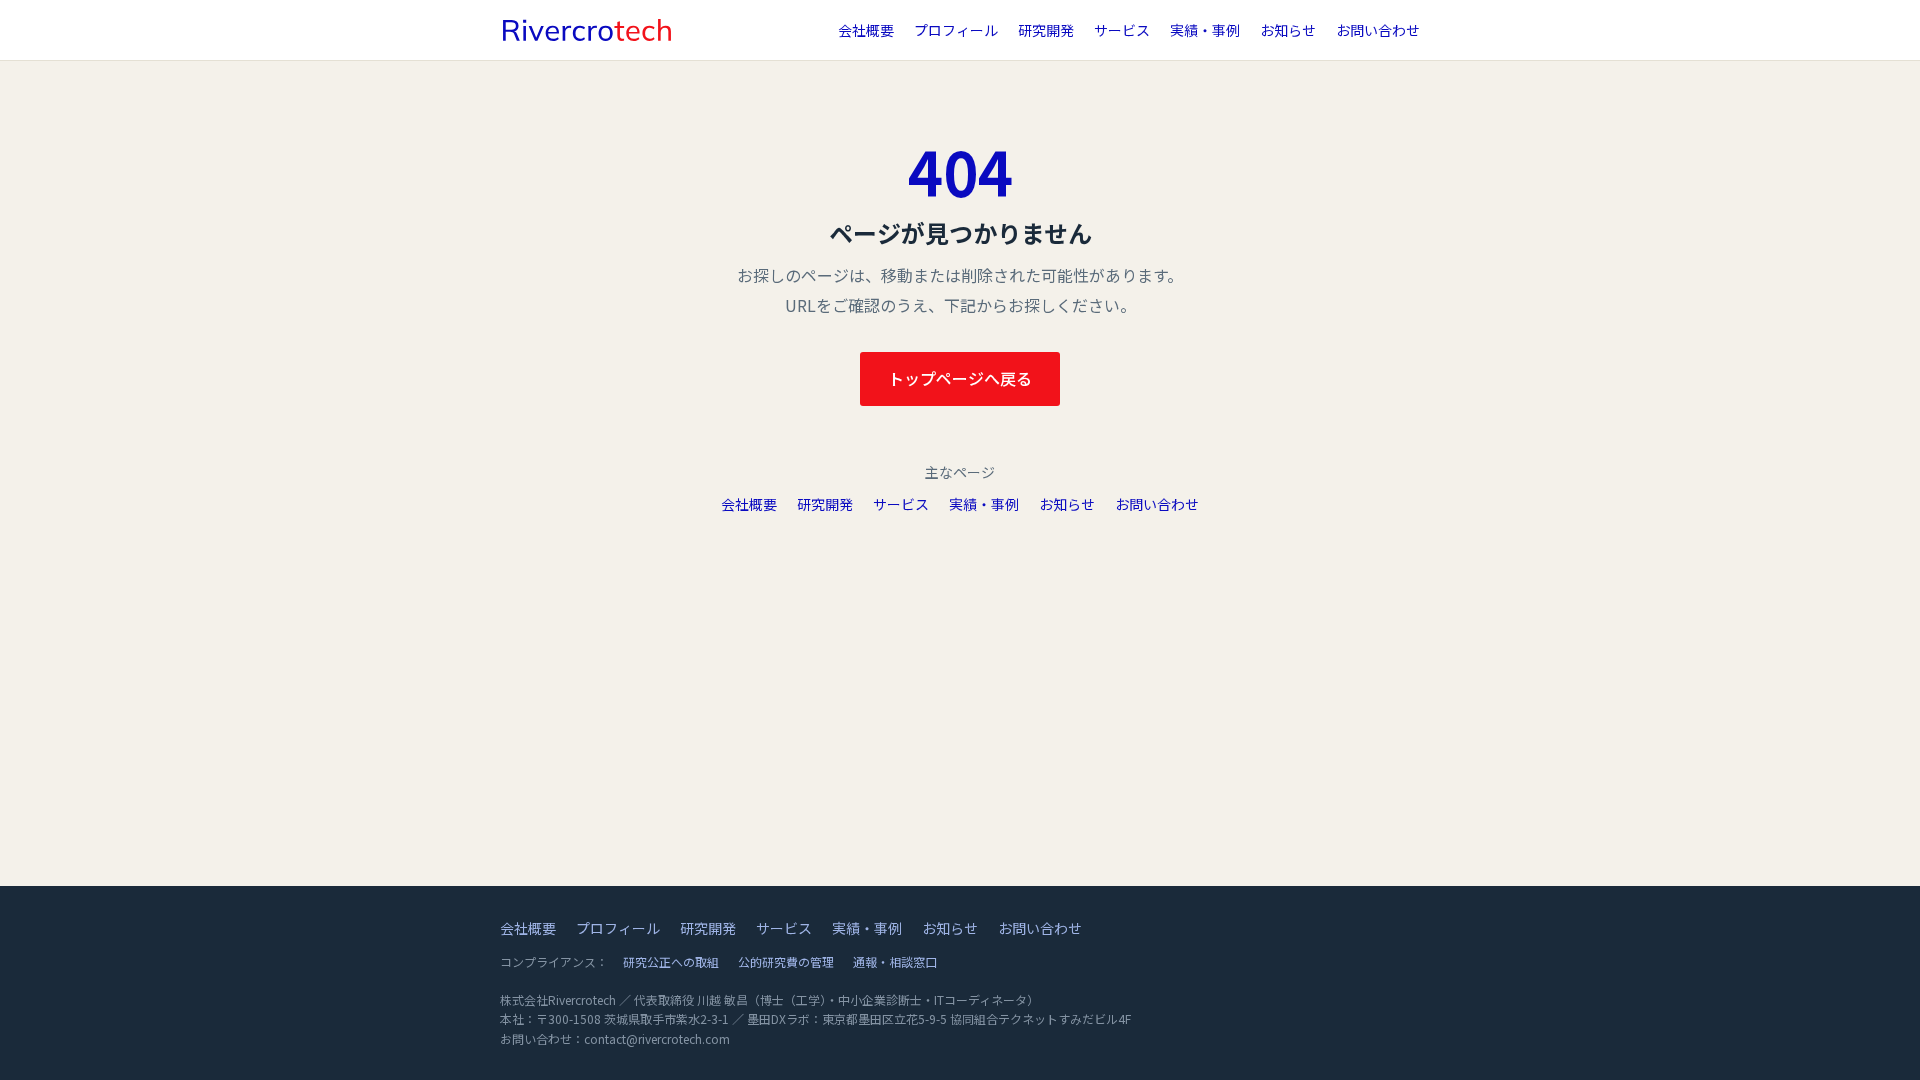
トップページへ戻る (960, 378)
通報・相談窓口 (895, 961)
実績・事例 (1205, 30)
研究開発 (1046, 30)
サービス (1122, 30)
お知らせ (1288, 30)
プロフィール (956, 30)
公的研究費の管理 (786, 961)
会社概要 (866, 30)
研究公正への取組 (671, 961)
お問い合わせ (1378, 30)
